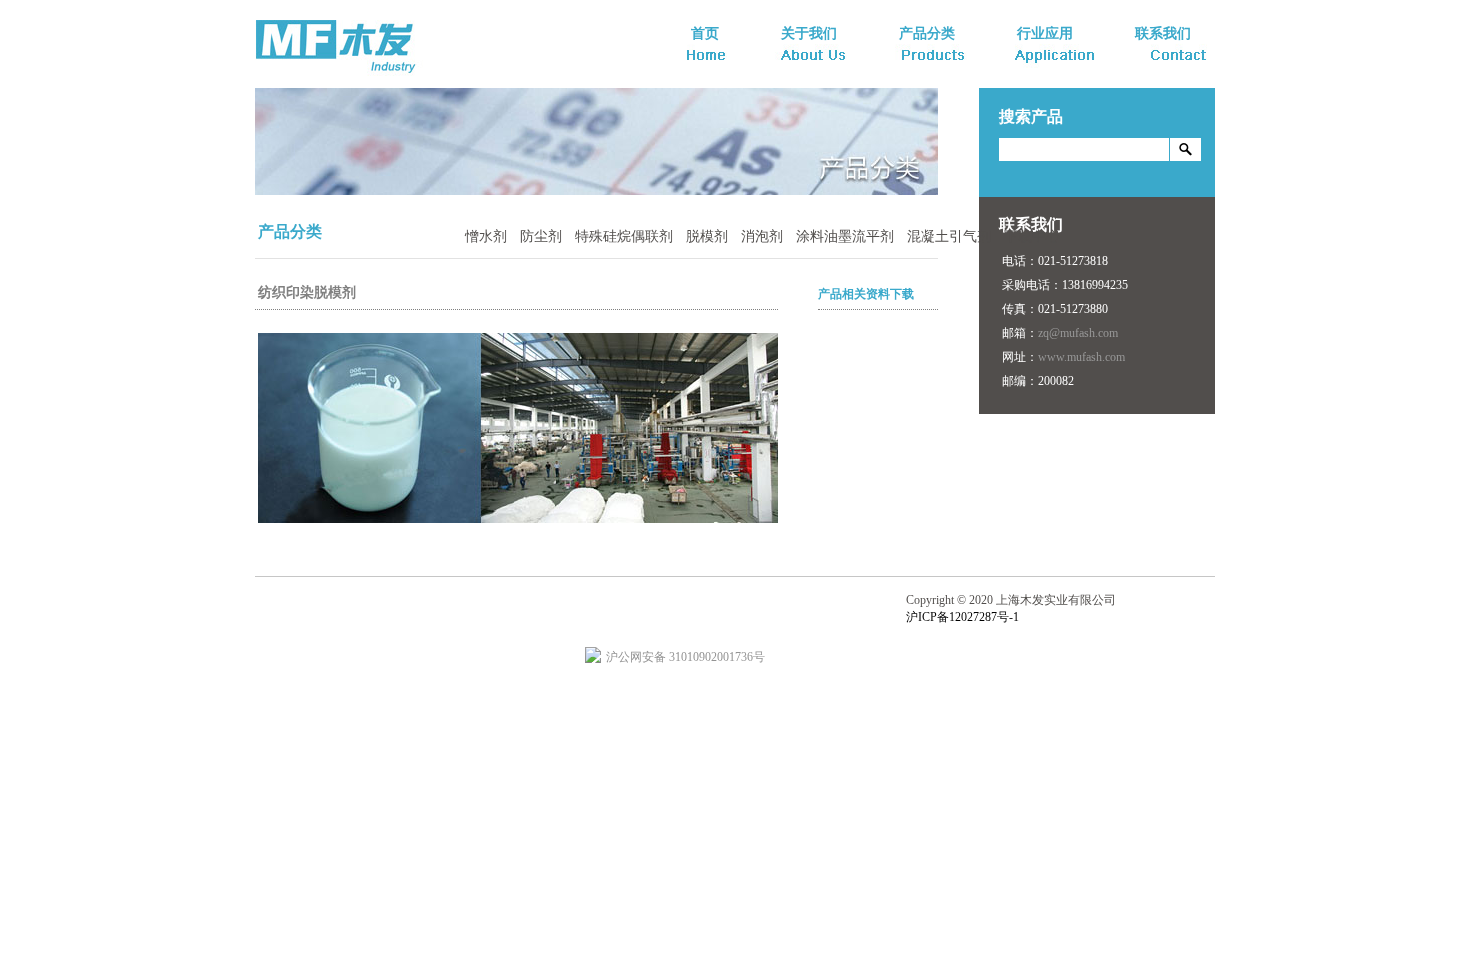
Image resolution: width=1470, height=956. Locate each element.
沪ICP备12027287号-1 (962, 617)
